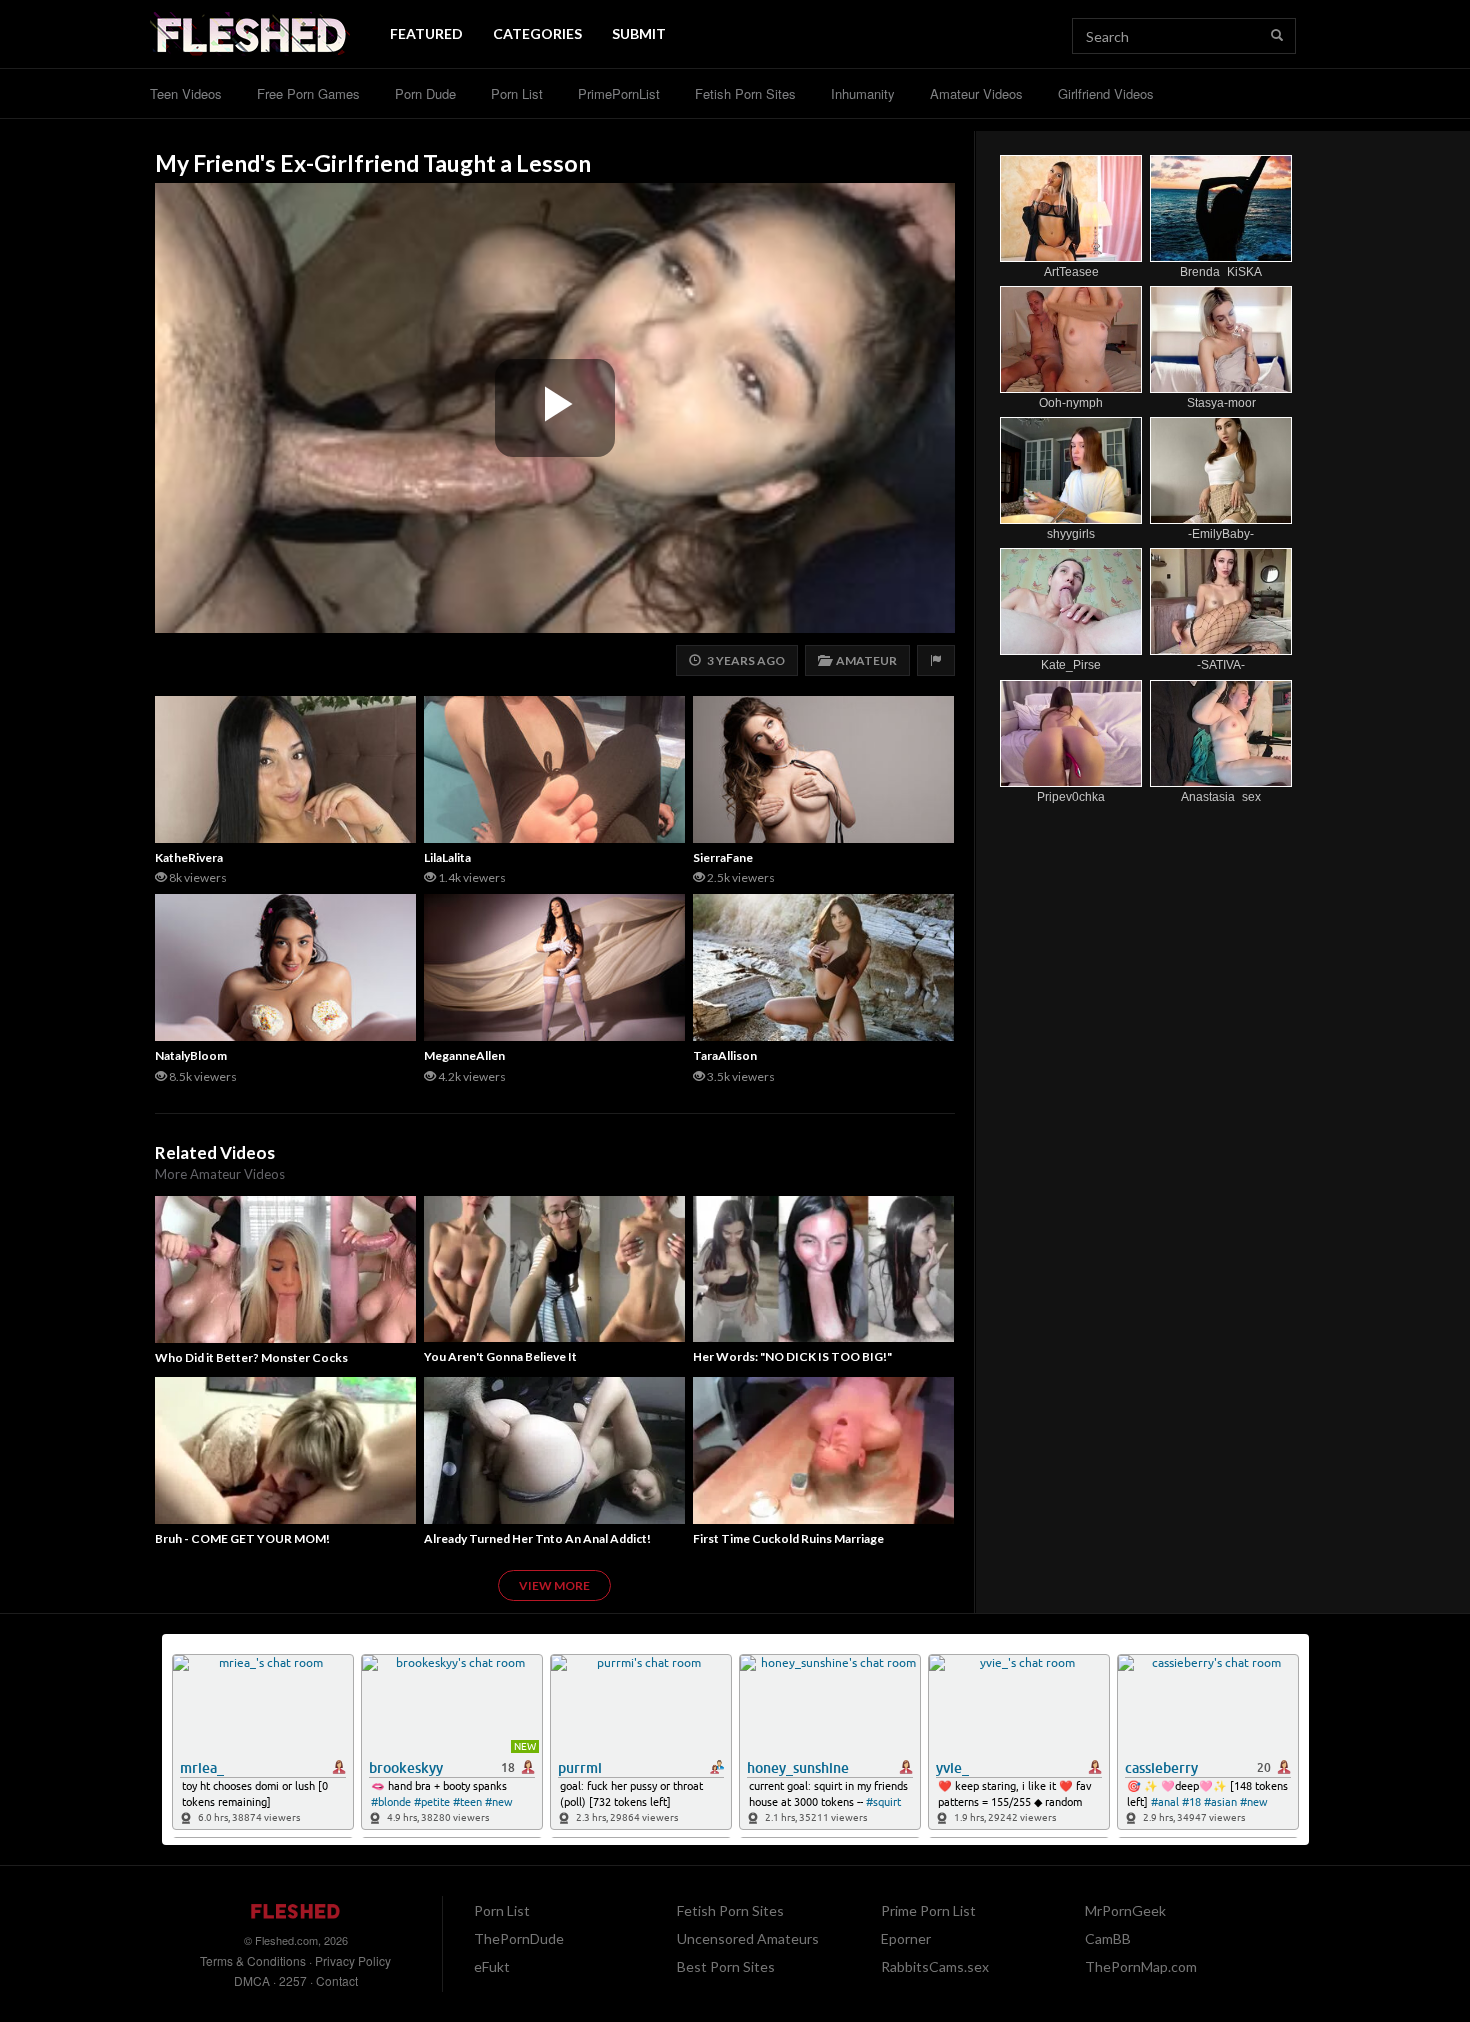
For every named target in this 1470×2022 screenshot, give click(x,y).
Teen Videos (186, 93)
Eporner (906, 1938)
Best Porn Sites (726, 1966)
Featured (426, 33)
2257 (293, 1980)
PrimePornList (619, 93)
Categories (537, 33)
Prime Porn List (928, 1910)
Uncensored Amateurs (748, 1938)
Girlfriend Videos (1106, 93)
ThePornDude (519, 1938)
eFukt (492, 1966)
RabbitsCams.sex (935, 1966)
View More (554, 1585)
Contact (337, 1980)
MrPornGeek (1125, 1910)
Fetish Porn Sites (745, 93)
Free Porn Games (308, 93)
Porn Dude (425, 93)
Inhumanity (863, 93)
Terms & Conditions (253, 1960)
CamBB (1108, 1938)
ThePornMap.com (1141, 1966)
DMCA (252, 1980)
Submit (639, 33)
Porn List (517, 93)
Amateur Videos (976, 93)
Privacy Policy (353, 1960)
